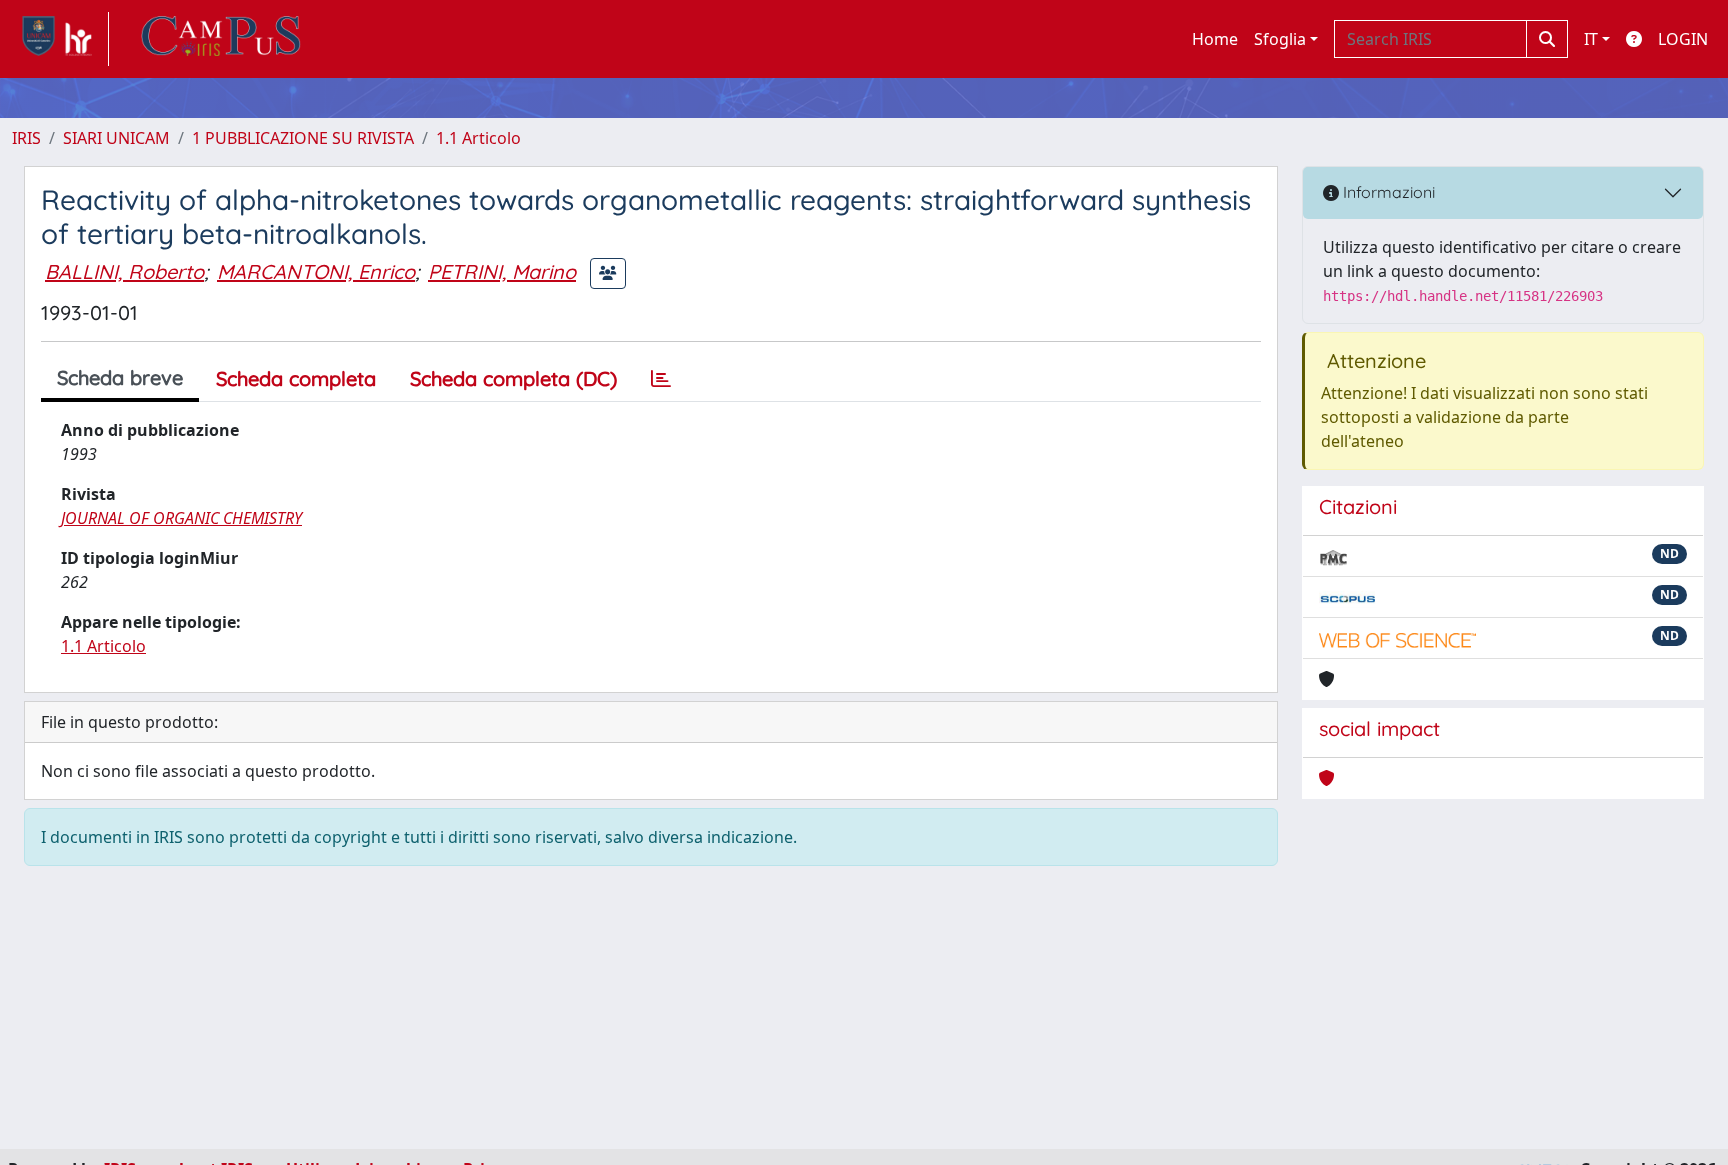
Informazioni (1387, 192)
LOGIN (1683, 39)
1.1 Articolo (478, 138)
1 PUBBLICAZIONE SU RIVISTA (303, 138)
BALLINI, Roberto (124, 271)
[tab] (661, 379)
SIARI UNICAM (116, 138)
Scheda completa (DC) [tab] (513, 378)
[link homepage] (60, 39)
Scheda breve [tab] (120, 377)
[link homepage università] (221, 39)
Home (1215, 39)
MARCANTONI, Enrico (316, 271)
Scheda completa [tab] (296, 378)
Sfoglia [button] (1280, 39)
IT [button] (1591, 39)
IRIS (26, 138)
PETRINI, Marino (502, 271)
